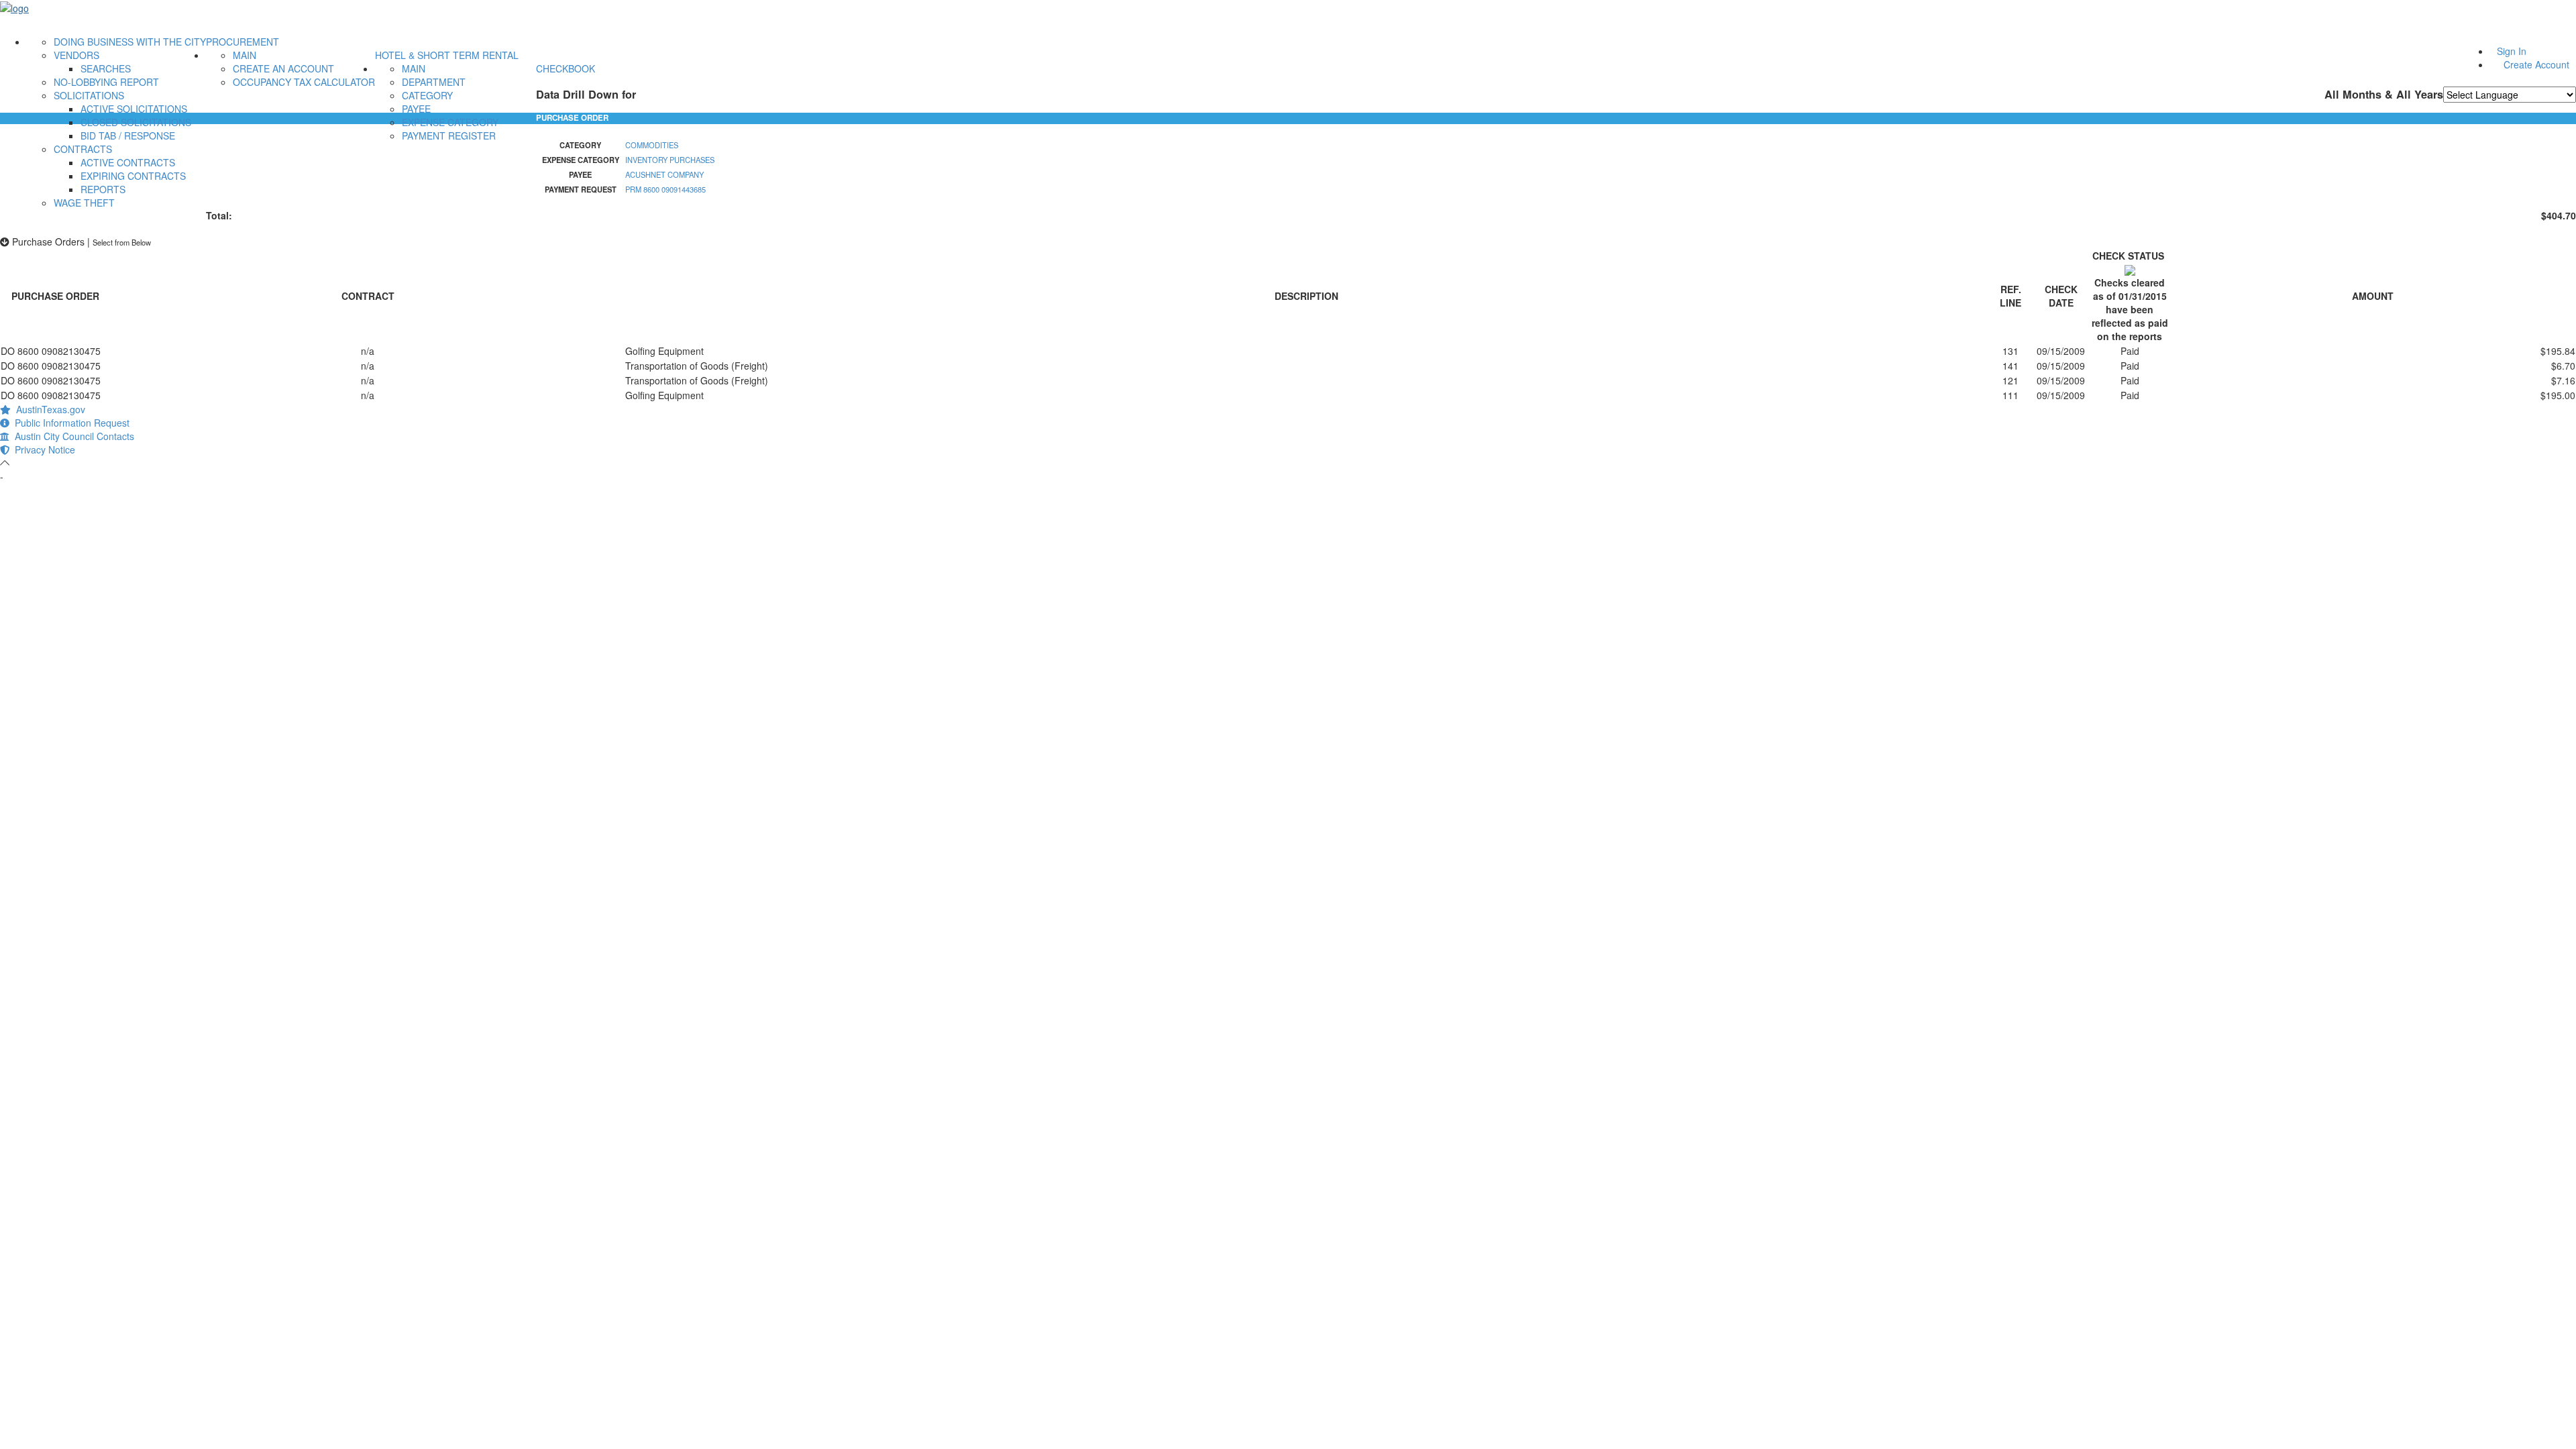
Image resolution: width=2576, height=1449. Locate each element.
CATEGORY (427, 95)
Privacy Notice (42, 449)
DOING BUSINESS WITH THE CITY (130, 42)
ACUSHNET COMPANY (664, 174)
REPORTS (103, 189)
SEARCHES (106, 68)
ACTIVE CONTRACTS (128, 162)
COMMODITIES (652, 145)
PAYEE (416, 109)
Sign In (2512, 51)
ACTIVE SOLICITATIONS (134, 109)
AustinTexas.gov (48, 409)
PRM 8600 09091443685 (665, 189)
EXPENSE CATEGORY (450, 122)
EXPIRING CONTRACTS (133, 176)
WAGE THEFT (84, 203)
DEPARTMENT (434, 82)
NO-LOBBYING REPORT (106, 82)
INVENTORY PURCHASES (670, 160)
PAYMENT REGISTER (449, 136)
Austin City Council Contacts (72, 436)
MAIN (245, 55)
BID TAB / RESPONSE (128, 136)
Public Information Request (69, 423)
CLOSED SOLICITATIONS (136, 122)
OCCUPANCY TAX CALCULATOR (304, 82)
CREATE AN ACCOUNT (283, 68)
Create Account (2536, 64)
